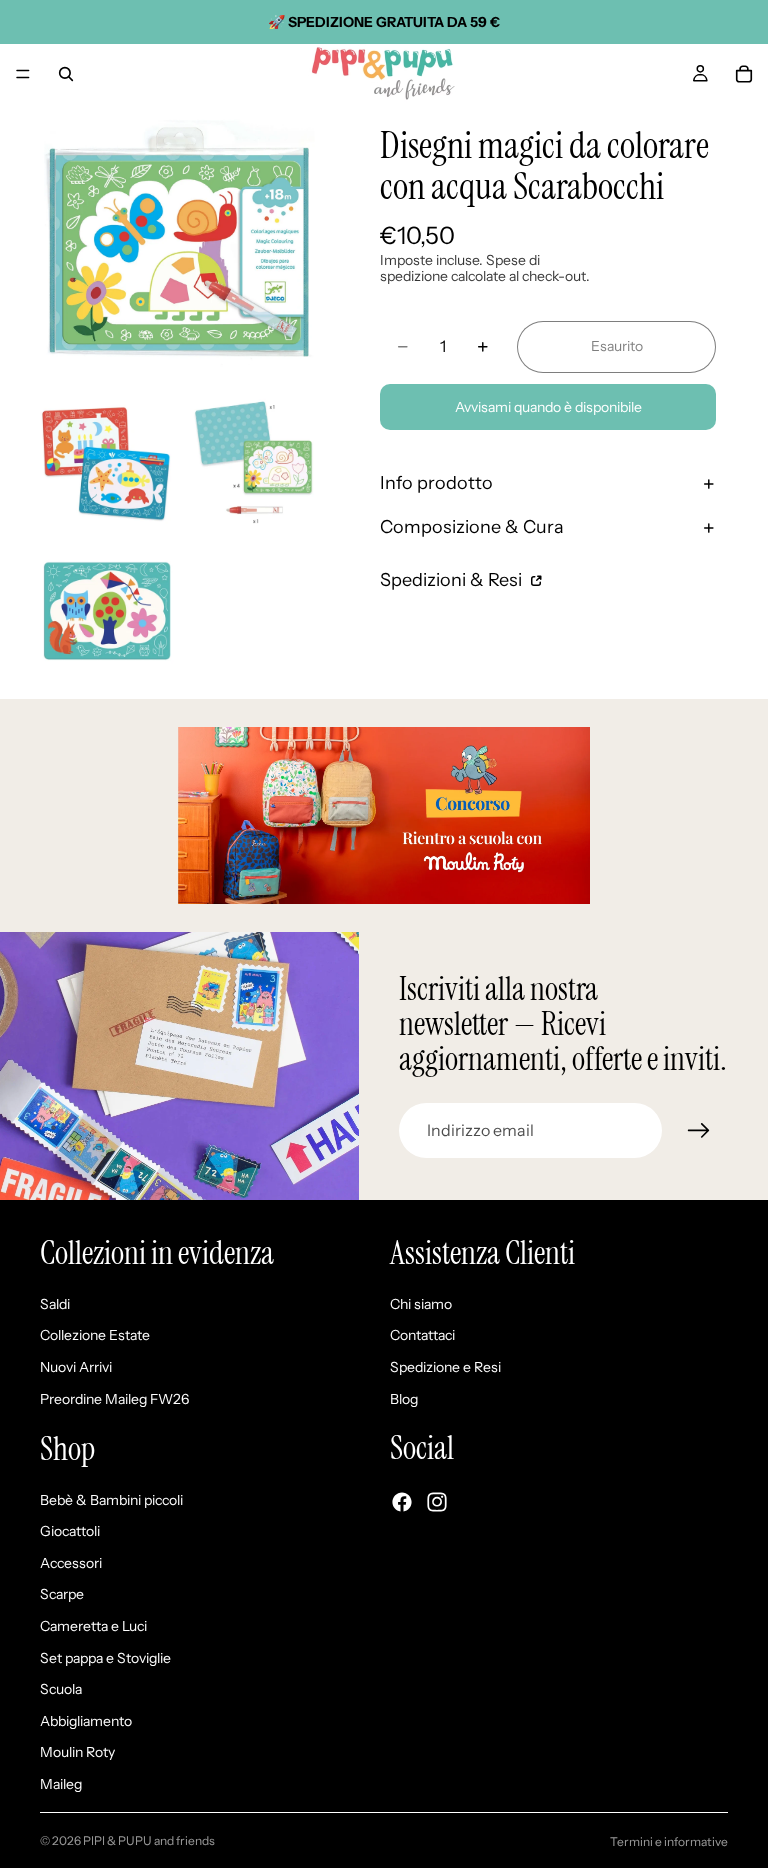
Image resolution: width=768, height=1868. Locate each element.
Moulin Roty (77, 1752)
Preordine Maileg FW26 (114, 1398)
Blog (404, 1398)
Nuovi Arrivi (76, 1367)
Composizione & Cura (472, 527)
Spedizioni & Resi (453, 580)
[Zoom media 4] (107, 609)
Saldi (55, 1303)
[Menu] (23, 74)
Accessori (71, 1562)
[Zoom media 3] (253, 463)
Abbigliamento (86, 1720)
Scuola (61, 1689)
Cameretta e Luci (93, 1626)
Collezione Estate (95, 1335)
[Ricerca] (66, 74)
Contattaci (422, 1335)
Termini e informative (669, 1841)
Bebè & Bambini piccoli (111, 1499)
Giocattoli (70, 1531)
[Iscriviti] (699, 1131)
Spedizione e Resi (445, 1367)
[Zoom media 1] (180, 244)
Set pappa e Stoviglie (105, 1657)
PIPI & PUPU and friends (149, 1840)
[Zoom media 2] (107, 463)
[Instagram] (437, 1502)
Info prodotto (436, 483)
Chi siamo (421, 1303)
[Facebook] (402, 1502)
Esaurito (617, 346)
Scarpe (62, 1594)
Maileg (61, 1784)
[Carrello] (744, 74)
